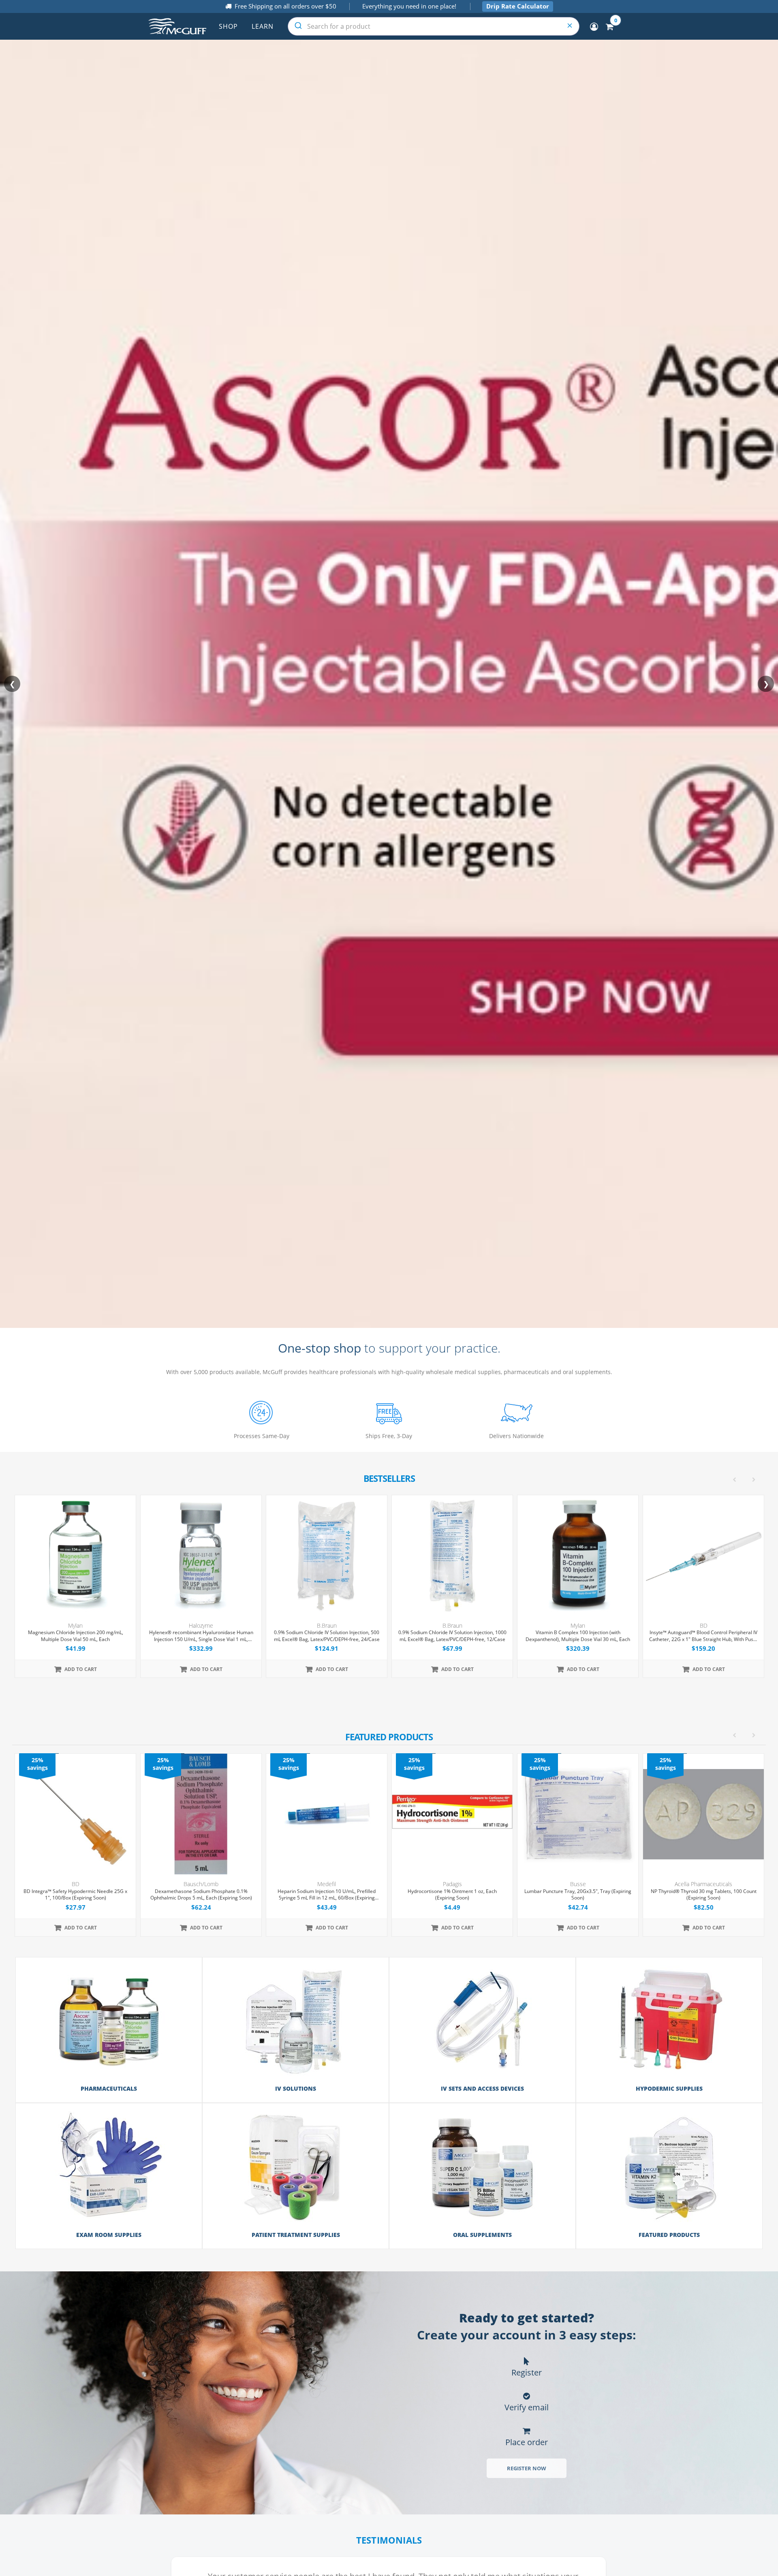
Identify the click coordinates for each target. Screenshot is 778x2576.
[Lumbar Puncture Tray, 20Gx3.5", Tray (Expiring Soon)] (452, 1814)
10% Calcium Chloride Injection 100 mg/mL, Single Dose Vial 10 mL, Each (704, 1636)
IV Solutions (296, 2088)
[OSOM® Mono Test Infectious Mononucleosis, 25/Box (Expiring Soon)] (703, 1814)
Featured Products (669, 2235)
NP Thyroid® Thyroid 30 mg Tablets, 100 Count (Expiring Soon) (578, 1895)
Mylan (452, 1625)
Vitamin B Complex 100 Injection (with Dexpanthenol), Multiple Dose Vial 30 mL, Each (452, 1636)
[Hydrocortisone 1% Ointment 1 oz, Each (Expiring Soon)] (327, 1814)
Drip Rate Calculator (518, 6)
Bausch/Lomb (75, 1884)
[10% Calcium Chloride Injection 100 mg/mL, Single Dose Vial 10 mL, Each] (703, 1556)
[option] (389, 1845)
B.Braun (201, 1625)
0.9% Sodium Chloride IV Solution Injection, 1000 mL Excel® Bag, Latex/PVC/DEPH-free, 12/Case (327, 1636)
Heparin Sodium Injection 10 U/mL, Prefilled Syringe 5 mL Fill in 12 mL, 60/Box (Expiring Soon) (201, 1895)
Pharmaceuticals (109, 2088)
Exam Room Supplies (109, 2235)
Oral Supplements (482, 2235)
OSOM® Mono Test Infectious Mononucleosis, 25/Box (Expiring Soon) (704, 1895)
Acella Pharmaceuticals (578, 1884)
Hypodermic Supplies (669, 2088)
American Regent (703, 1625)
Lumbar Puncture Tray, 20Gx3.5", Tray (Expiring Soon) (452, 1895)
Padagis (327, 1884)
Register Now (527, 2468)
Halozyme (75, 1625)
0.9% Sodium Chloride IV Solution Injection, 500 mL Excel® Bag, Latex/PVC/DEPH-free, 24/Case (201, 1636)
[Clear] (570, 26)
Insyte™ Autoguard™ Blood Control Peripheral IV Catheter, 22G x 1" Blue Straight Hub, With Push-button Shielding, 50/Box (578, 1636)
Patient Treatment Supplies (296, 2235)
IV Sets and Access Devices (482, 2088)
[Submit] (298, 26)
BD (578, 1625)
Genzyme (703, 1884)
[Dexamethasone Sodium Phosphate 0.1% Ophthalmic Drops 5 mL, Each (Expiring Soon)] (75, 1814)
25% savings (37, 1764)
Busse (452, 1884)
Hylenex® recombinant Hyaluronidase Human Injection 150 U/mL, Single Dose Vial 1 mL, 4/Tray (76, 1636)
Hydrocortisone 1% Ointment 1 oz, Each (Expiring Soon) (327, 1895)
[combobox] (434, 26)
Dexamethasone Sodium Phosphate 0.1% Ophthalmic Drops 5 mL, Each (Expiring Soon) (76, 1895)
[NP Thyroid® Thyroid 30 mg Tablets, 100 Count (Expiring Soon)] (578, 1814)
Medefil (201, 1884)
